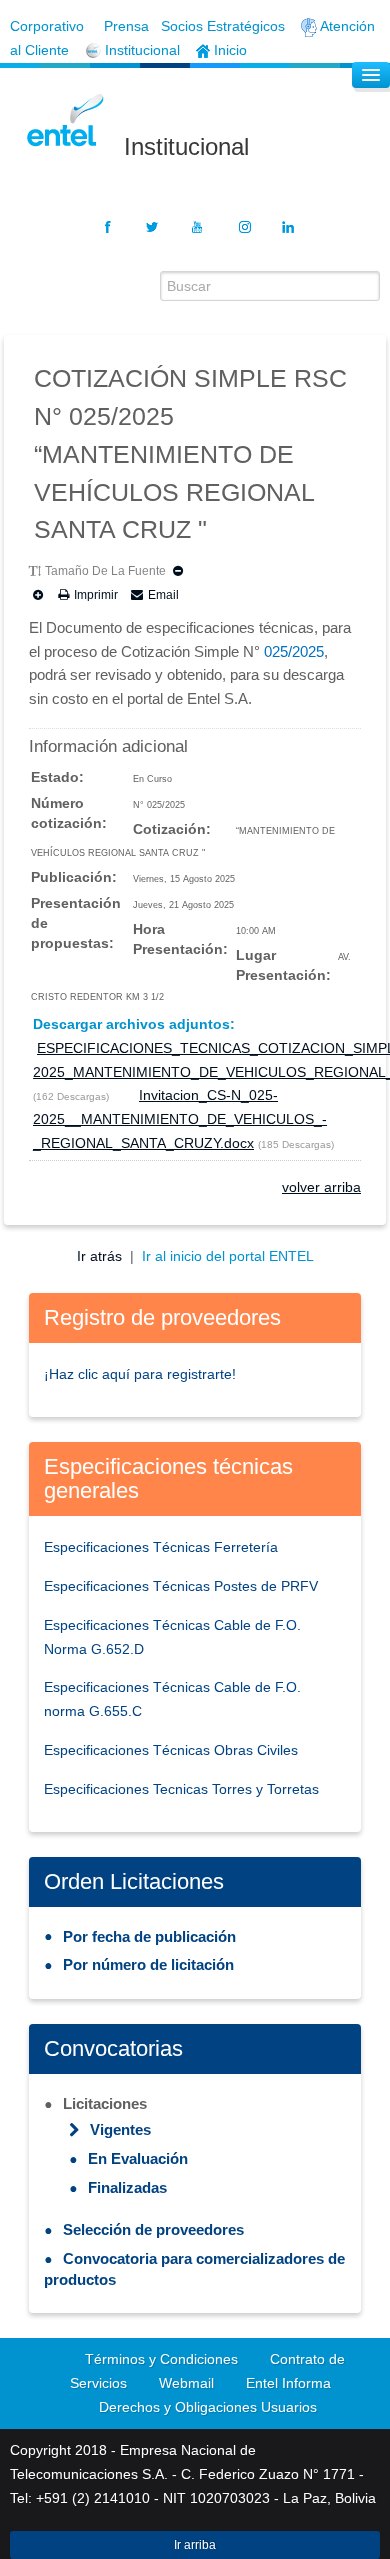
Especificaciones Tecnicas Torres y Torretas (181, 1789)
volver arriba (321, 1187)
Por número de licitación (148, 1964)
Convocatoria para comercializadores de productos (194, 2269)
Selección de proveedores (153, 2229)
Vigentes (120, 2129)
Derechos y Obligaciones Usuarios (208, 2407)
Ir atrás (101, 1256)
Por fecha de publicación (149, 1936)
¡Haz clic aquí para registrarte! (140, 1374)
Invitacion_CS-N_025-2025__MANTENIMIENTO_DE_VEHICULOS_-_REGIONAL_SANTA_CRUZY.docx (180, 1119)
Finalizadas (127, 2187)
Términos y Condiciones (161, 2359)
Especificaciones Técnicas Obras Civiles (171, 1750)
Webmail (186, 2383)
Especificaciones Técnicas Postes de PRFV (181, 1586)
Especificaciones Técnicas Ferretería (161, 1547)
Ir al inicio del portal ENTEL (228, 1256)
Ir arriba (195, 2545)
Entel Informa (288, 2383)
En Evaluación (138, 2158)
